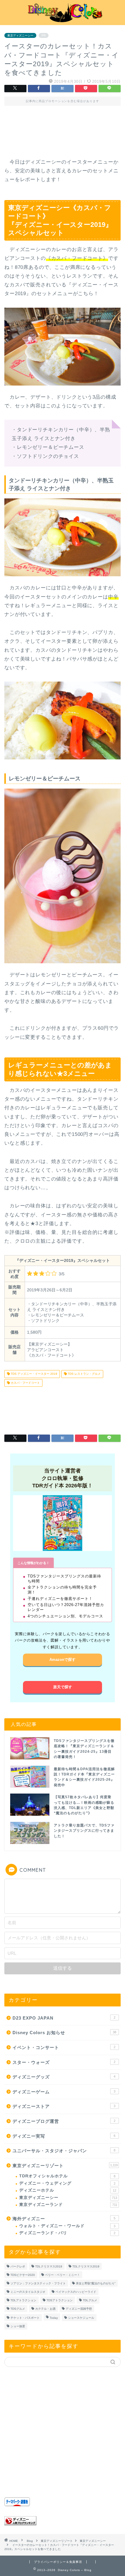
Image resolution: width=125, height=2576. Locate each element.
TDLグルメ (90, 2300)
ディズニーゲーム (64, 2092)
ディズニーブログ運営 (64, 2121)
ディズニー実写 (64, 2136)
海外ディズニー (64, 2219)
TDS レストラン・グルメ (84, 1374)
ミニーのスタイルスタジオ (28, 2292)
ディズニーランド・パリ (67, 2233)
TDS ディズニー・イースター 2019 (34, 1374)
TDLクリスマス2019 (49, 2266)
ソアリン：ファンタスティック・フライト (38, 2283)
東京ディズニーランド (68, 2205)
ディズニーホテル (68, 2190)
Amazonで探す (63, 1660)
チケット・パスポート (25, 2318)
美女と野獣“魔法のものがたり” (96, 2283)
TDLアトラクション (23, 2300)
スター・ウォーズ (64, 2062)
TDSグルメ (18, 2309)
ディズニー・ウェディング (67, 2183)
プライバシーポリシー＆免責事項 (58, 2562)
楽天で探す (63, 1687)
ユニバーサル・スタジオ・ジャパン (64, 2151)
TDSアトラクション (60, 2300)
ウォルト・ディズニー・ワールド (67, 2226)
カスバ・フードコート (25, 1383)
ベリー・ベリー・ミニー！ (63, 2275)
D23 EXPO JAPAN (64, 2018)
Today (54, 2318)
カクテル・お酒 (45, 2309)
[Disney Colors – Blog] (63, 20)
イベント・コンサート (64, 2047)
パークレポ (18, 2266)
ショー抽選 (18, 2326)
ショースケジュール (81, 2318)
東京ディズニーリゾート (65, 2166)
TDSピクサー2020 (23, 2275)
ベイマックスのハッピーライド (76, 2292)
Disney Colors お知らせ (64, 2033)
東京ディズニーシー (20, 35)
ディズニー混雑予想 (79, 2309)
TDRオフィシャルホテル (67, 2176)
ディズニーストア (64, 2106)
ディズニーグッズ (64, 2077)
